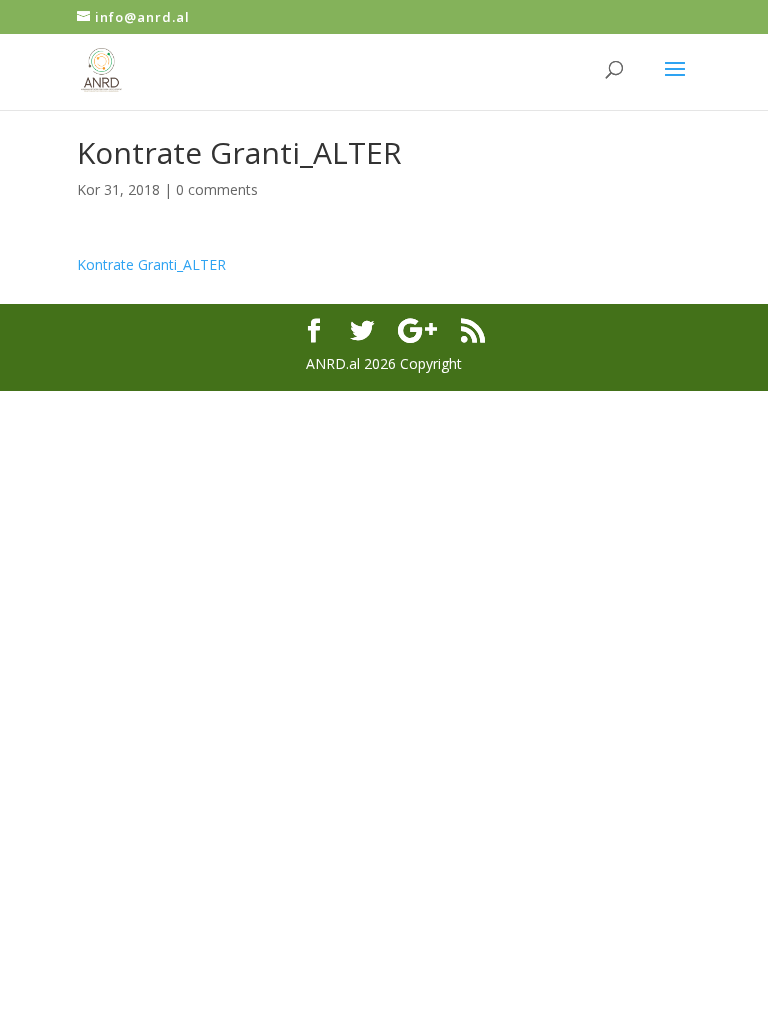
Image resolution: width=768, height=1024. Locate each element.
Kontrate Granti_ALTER (151, 264)
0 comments (217, 189)
